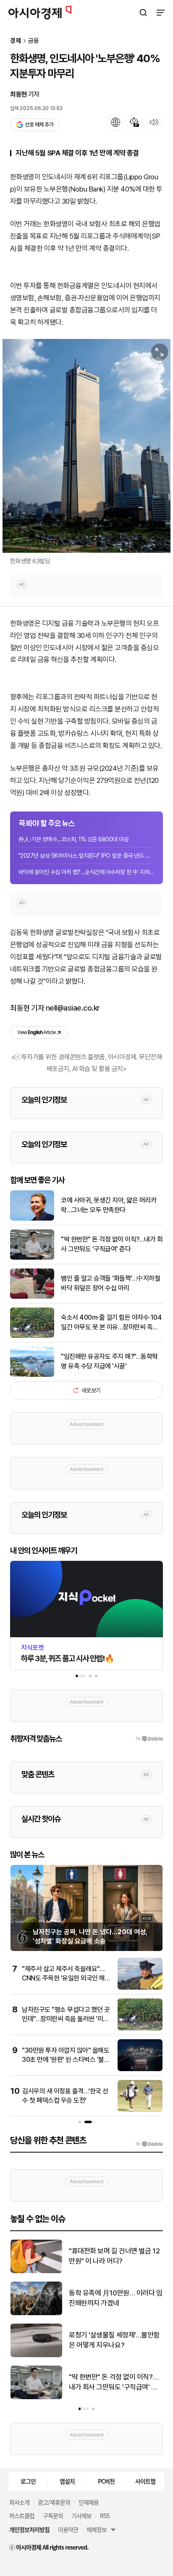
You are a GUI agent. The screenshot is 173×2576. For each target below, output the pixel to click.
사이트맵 (145, 2481)
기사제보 (81, 2516)
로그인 (28, 2481)
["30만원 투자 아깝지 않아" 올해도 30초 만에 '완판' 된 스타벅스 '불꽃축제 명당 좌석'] (140, 2069)
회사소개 (19, 2502)
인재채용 (89, 2502)
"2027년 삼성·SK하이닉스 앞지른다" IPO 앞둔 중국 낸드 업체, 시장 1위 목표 (86, 856)
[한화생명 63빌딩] (86, 446)
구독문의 (53, 2516)
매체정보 (97, 2529)
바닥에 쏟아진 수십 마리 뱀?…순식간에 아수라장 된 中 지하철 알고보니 (86, 872)
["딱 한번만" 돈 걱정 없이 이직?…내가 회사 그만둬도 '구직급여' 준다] (32, 1258)
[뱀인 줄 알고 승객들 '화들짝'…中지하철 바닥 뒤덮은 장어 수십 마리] (32, 1297)
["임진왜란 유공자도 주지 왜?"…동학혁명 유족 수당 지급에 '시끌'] (32, 1375)
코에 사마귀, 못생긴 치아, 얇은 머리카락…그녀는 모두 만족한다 (109, 1205)
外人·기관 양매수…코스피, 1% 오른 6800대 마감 (73, 839)
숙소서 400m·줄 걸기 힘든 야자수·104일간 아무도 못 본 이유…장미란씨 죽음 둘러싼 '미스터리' (111, 1323)
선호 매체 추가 (39, 125)
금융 (34, 41)
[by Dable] (149, 2144)
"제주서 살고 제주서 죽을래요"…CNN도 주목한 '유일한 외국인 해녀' (63, 1978)
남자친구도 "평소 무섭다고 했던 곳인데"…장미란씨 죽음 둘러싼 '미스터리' (66, 2019)
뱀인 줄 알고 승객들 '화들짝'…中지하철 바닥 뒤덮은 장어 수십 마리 (110, 1283)
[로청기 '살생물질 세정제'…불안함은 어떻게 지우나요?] (36, 2355)
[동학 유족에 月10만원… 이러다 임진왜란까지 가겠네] (36, 2313)
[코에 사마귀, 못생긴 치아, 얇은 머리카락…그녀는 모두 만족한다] (32, 1219)
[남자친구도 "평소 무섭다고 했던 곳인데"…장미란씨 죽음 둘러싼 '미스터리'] (140, 2029)
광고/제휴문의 (54, 2502)
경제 (16, 41)
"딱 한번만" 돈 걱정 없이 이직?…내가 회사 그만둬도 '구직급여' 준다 (112, 1244)
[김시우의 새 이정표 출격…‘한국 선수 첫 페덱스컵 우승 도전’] (140, 2110)
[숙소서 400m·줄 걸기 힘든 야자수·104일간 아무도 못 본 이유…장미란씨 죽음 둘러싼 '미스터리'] (32, 1336)
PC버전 (106, 2481)
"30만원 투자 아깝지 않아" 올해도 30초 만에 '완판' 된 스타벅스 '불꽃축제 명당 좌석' (66, 2060)
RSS (105, 2516)
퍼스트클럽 (22, 2516)
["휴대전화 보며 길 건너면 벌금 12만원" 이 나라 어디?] (36, 2271)
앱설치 (67, 2481)
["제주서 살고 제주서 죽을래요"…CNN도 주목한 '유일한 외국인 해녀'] (140, 1988)
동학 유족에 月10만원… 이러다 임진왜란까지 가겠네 (116, 2298)
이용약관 (68, 2529)
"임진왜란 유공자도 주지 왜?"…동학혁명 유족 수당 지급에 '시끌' (109, 1361)
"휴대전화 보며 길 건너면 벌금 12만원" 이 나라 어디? (114, 2256)
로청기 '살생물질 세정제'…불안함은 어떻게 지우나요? (114, 2340)
